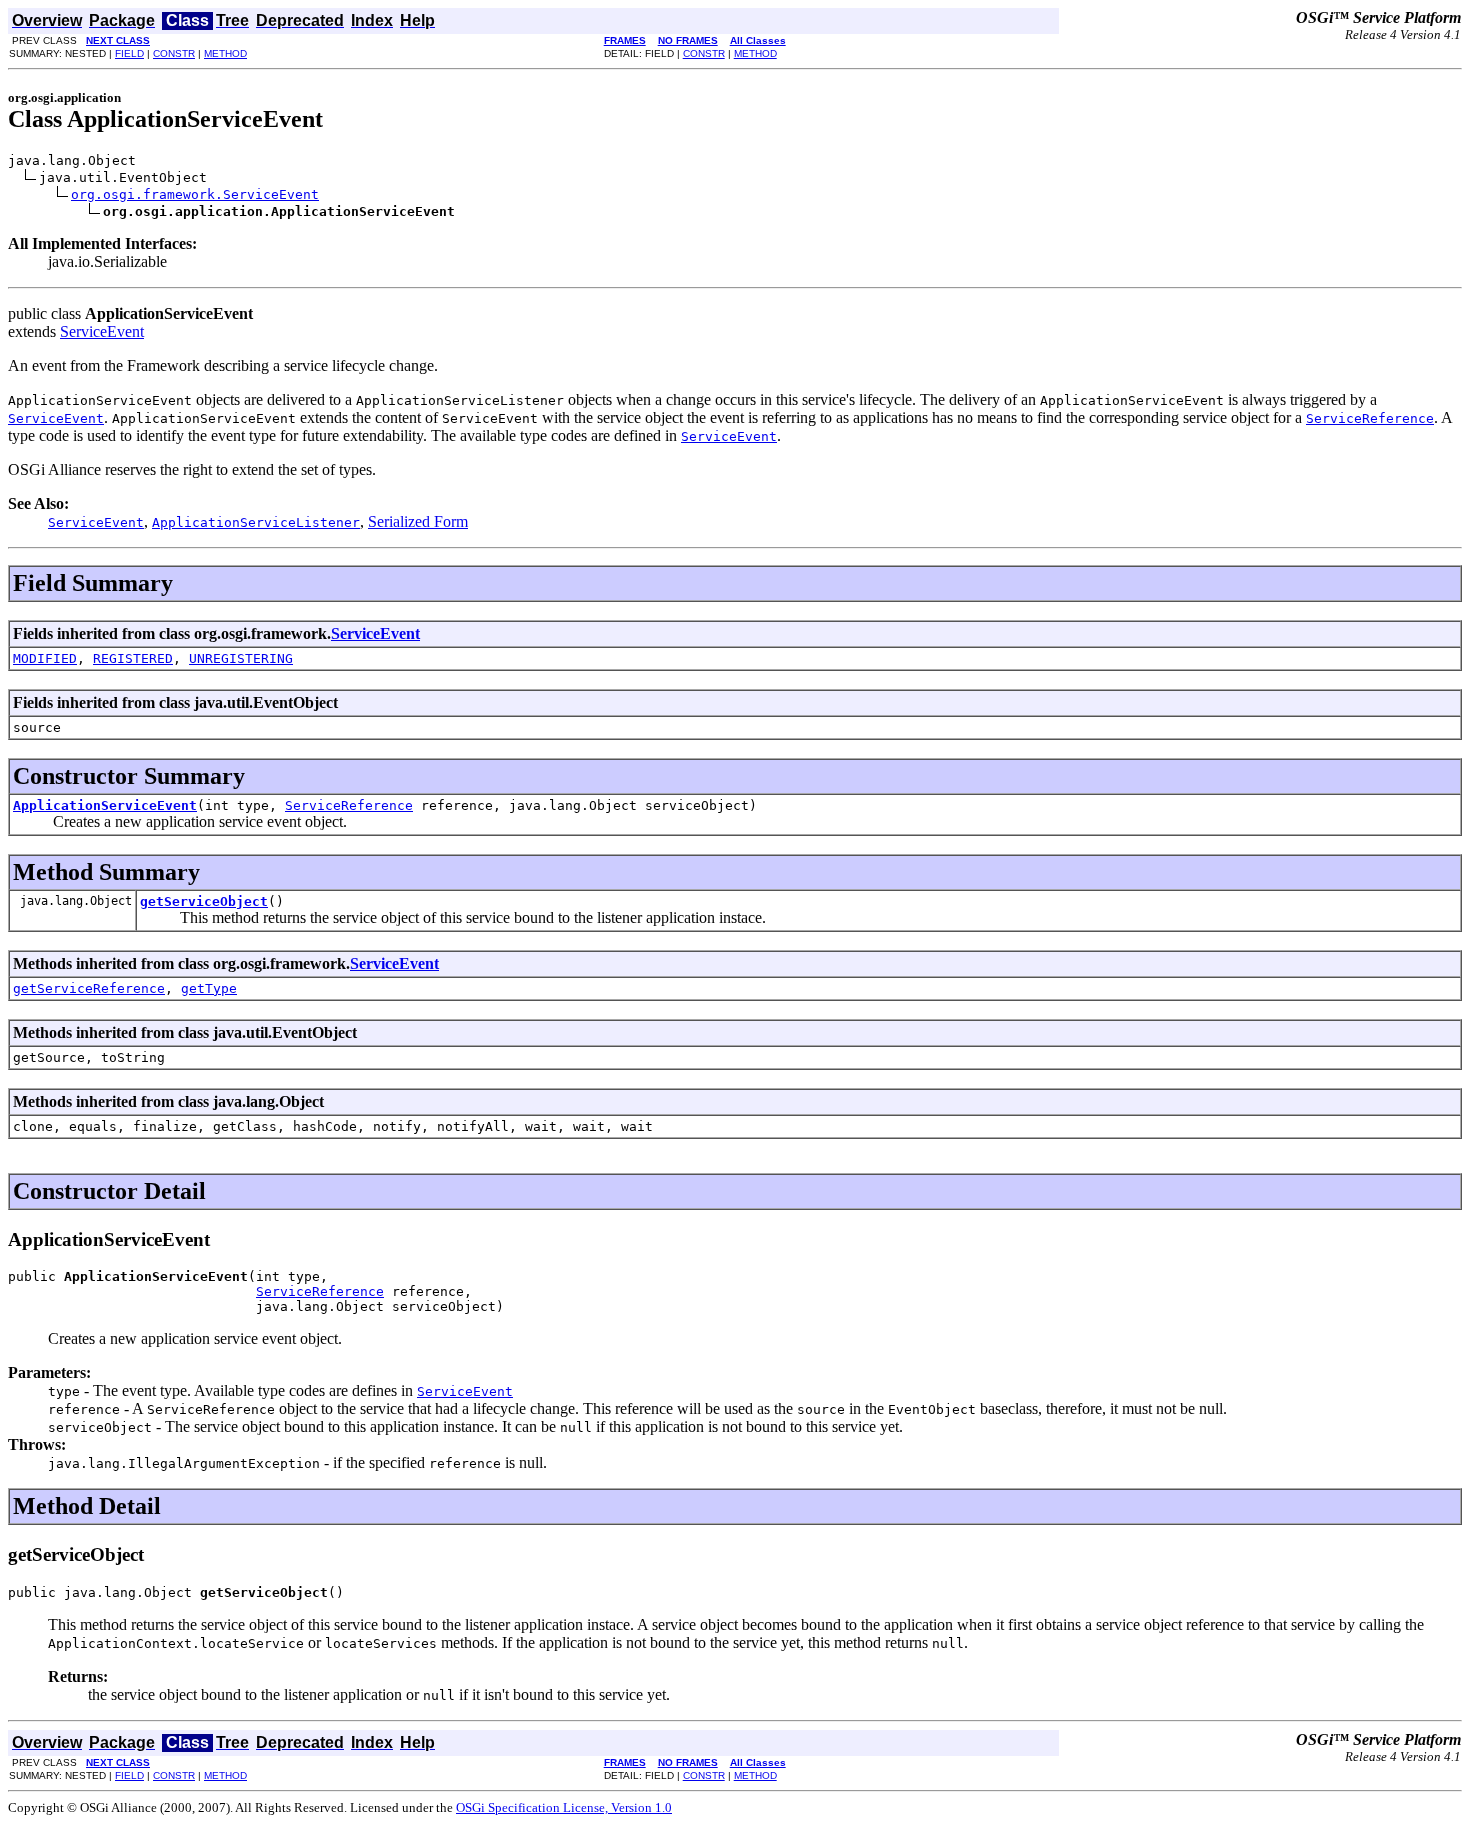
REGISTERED (133, 658)
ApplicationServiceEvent (105, 805)
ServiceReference (349, 805)
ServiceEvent (102, 331)
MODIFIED (45, 658)
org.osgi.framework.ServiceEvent (195, 194)
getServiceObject (204, 901)
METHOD (225, 53)
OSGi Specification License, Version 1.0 (564, 1807)
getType (209, 988)
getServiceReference (89, 988)
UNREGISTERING (241, 658)
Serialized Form (418, 521)
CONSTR (174, 53)
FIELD (129, 53)
